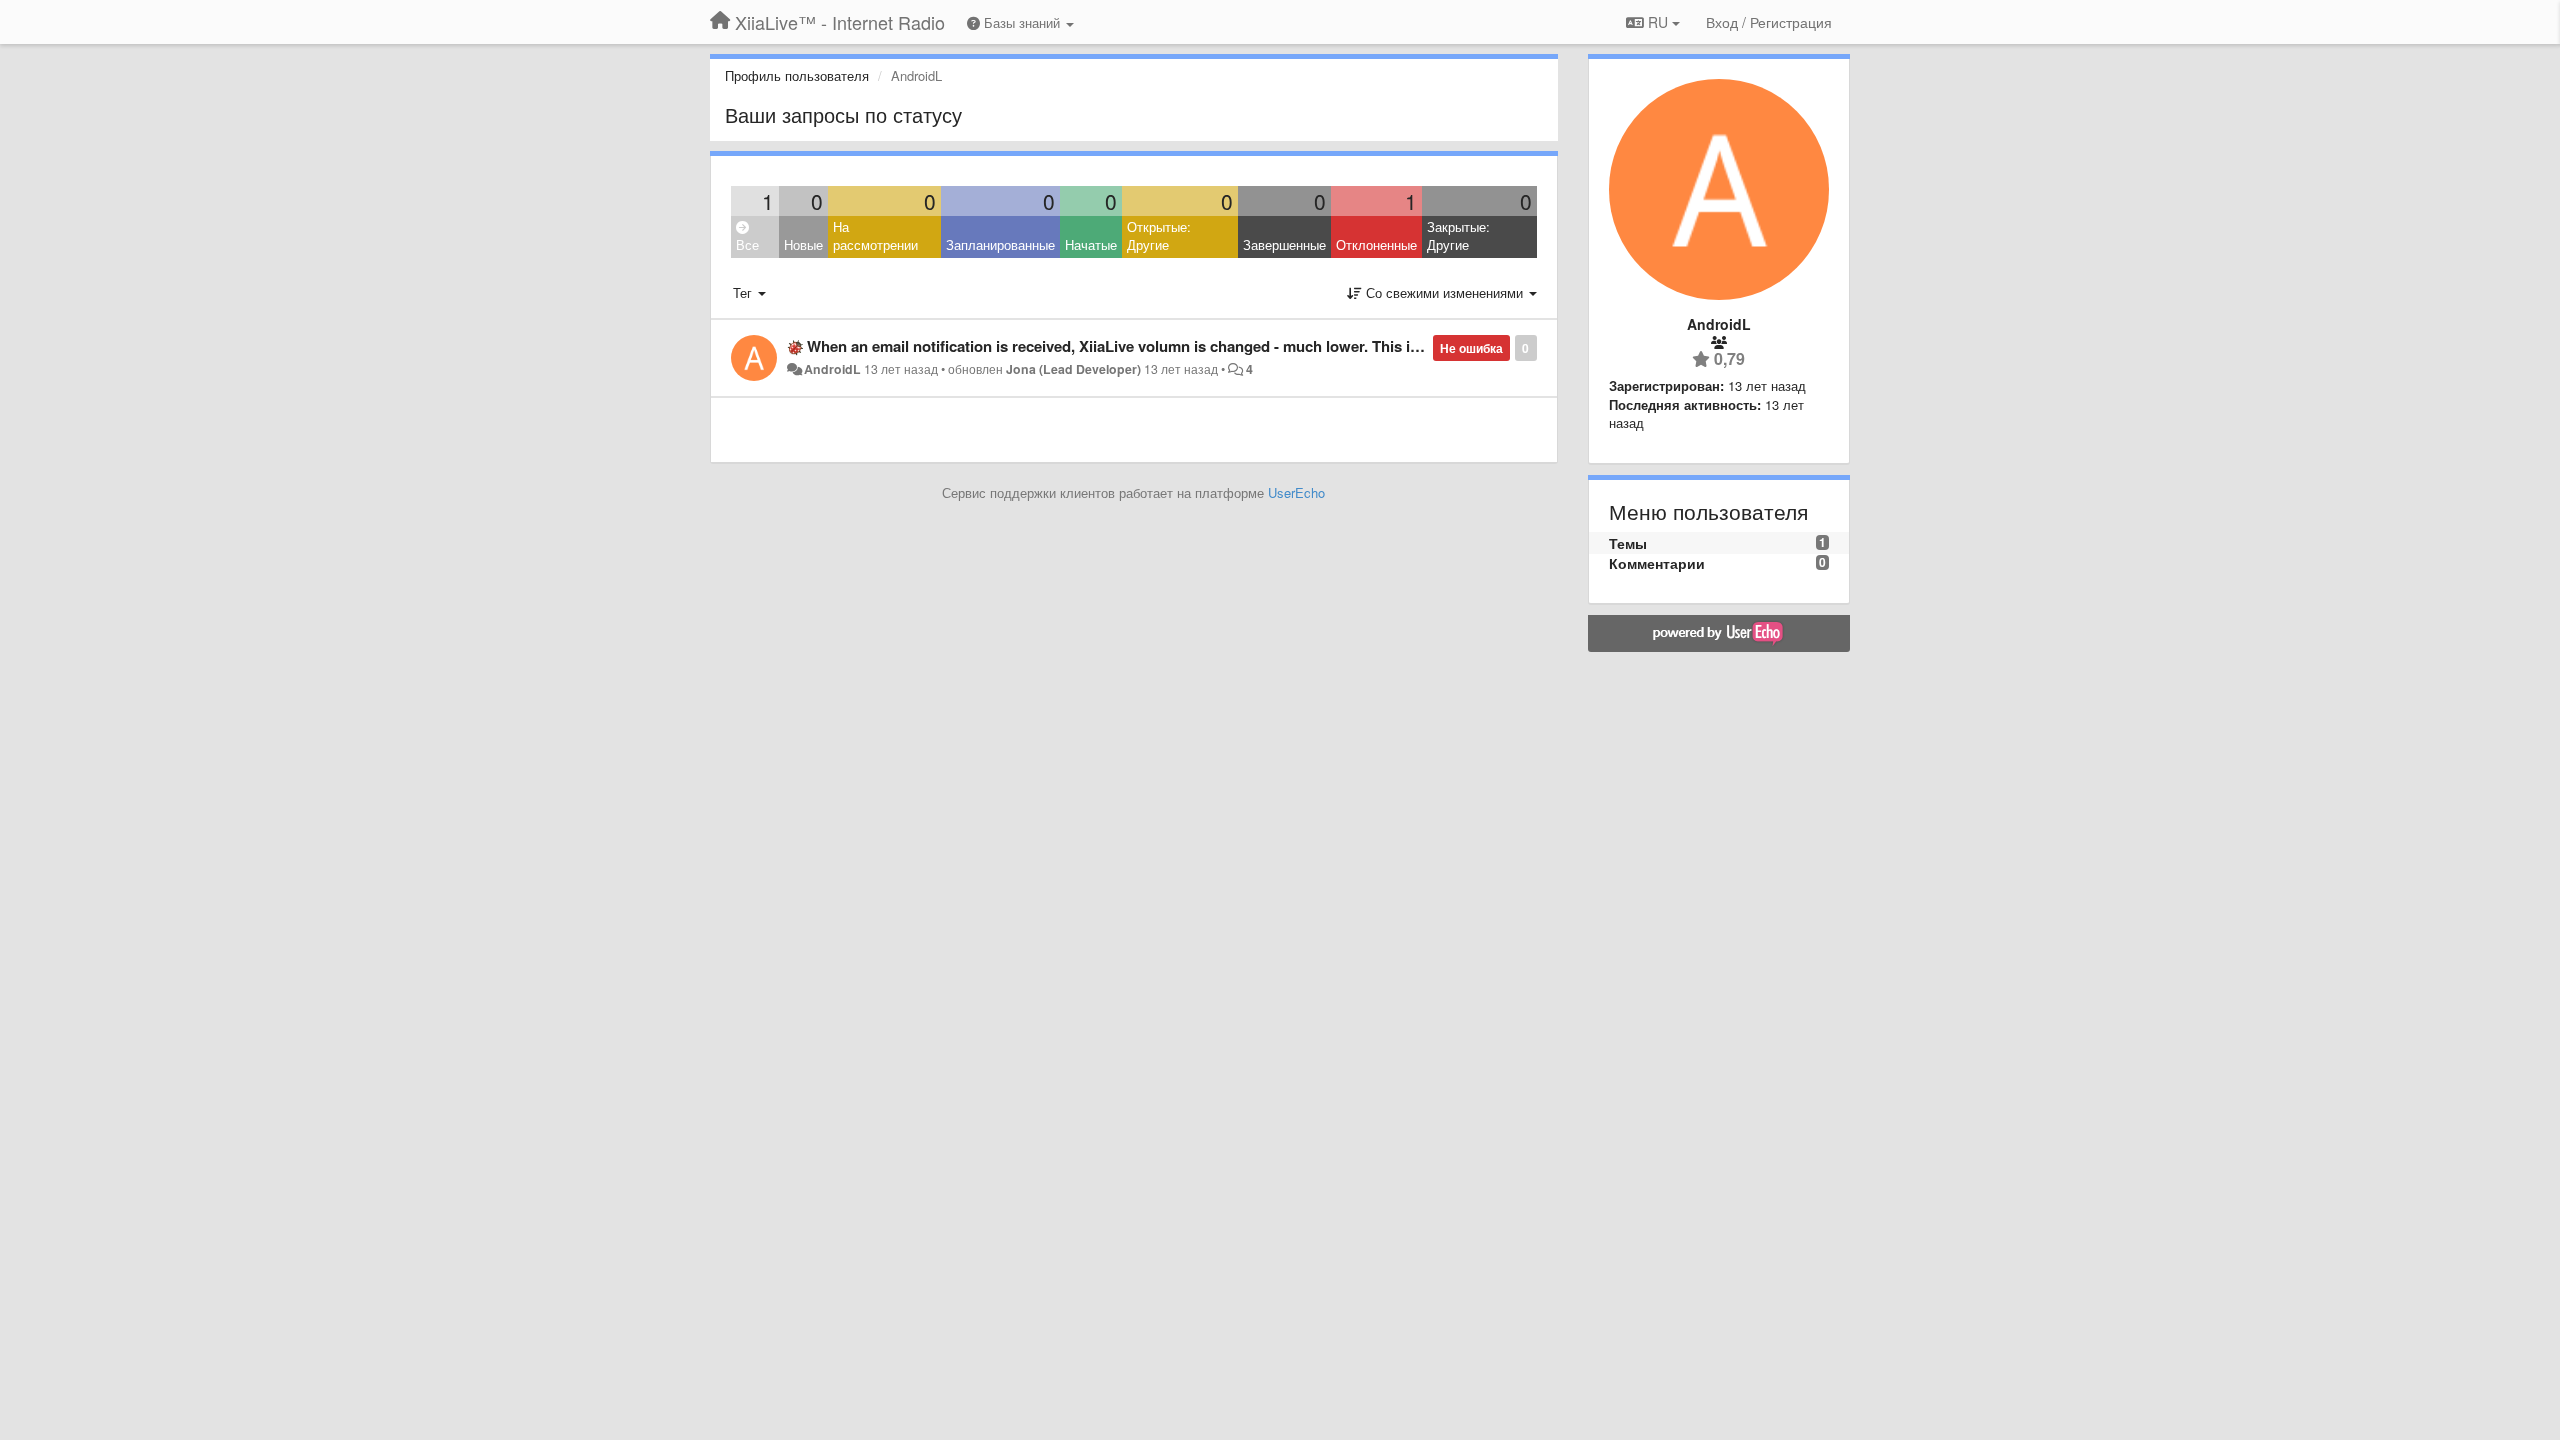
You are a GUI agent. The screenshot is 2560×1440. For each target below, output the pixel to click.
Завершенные (1284, 244)
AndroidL (832, 369)
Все (747, 244)
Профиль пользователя (797, 75)
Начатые (1091, 244)
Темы (1628, 543)
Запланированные (1000, 244)
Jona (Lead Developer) (1073, 369)
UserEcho (1296, 492)
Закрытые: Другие (1458, 236)
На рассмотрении (875, 236)
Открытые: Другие (1159, 236)
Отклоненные (1376, 244)
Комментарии (1657, 563)
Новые (803, 244)
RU (1658, 22)
